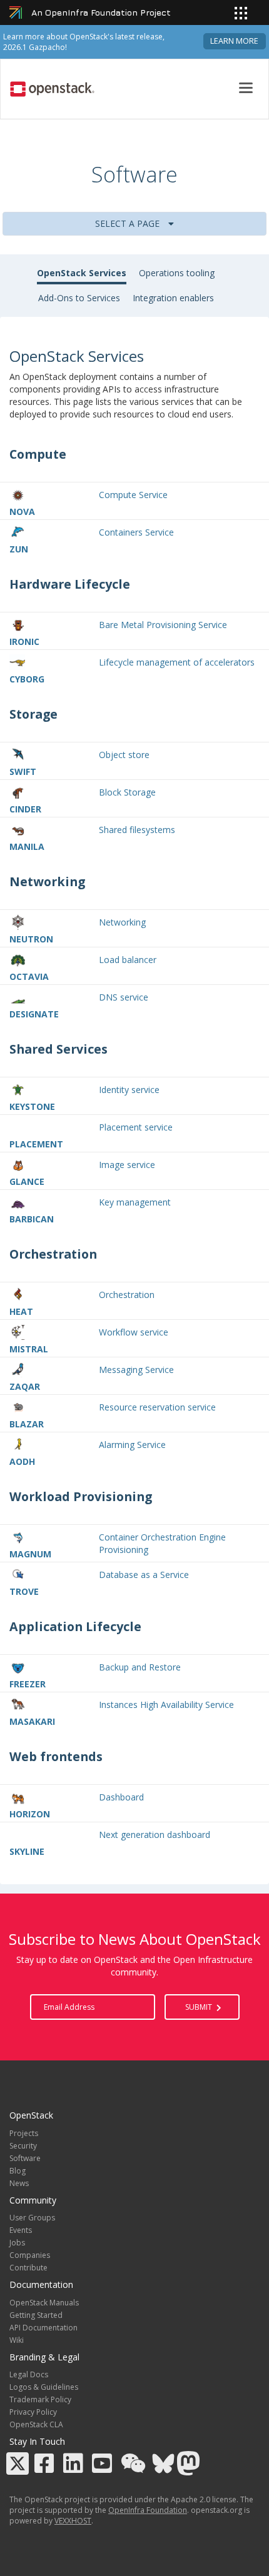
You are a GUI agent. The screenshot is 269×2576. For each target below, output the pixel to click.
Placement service (136, 1127)
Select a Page (129, 223)
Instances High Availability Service (166, 1705)
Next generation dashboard (155, 1835)
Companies (30, 2255)
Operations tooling (177, 273)
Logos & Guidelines (44, 2387)
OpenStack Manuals (44, 2303)
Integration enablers (173, 298)
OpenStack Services (82, 273)
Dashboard (121, 1797)
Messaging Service (136, 1370)
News (19, 2183)
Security (23, 2146)
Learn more (234, 41)
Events (21, 2230)
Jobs (17, 2243)
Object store (124, 755)
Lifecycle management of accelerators (177, 662)
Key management (135, 1202)
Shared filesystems (137, 830)
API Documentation (43, 2328)
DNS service (124, 997)
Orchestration (127, 1295)
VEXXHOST (73, 2521)
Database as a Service (144, 1575)
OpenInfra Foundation (148, 2510)
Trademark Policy (40, 2399)
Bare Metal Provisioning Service (163, 625)
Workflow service (134, 1332)
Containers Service (136, 532)
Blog (18, 2171)
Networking (122, 922)
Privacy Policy (33, 2412)
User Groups (32, 2218)
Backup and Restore (140, 1667)
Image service (127, 1165)
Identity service (129, 1090)
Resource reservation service (157, 1407)
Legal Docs (29, 2374)
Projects (24, 2133)
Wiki (17, 2340)
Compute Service (133, 495)
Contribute (28, 2268)
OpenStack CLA (36, 2424)
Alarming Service (132, 1445)
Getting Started (36, 2315)
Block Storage (127, 792)
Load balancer (128, 960)
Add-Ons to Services (79, 298)
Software (25, 2158)
